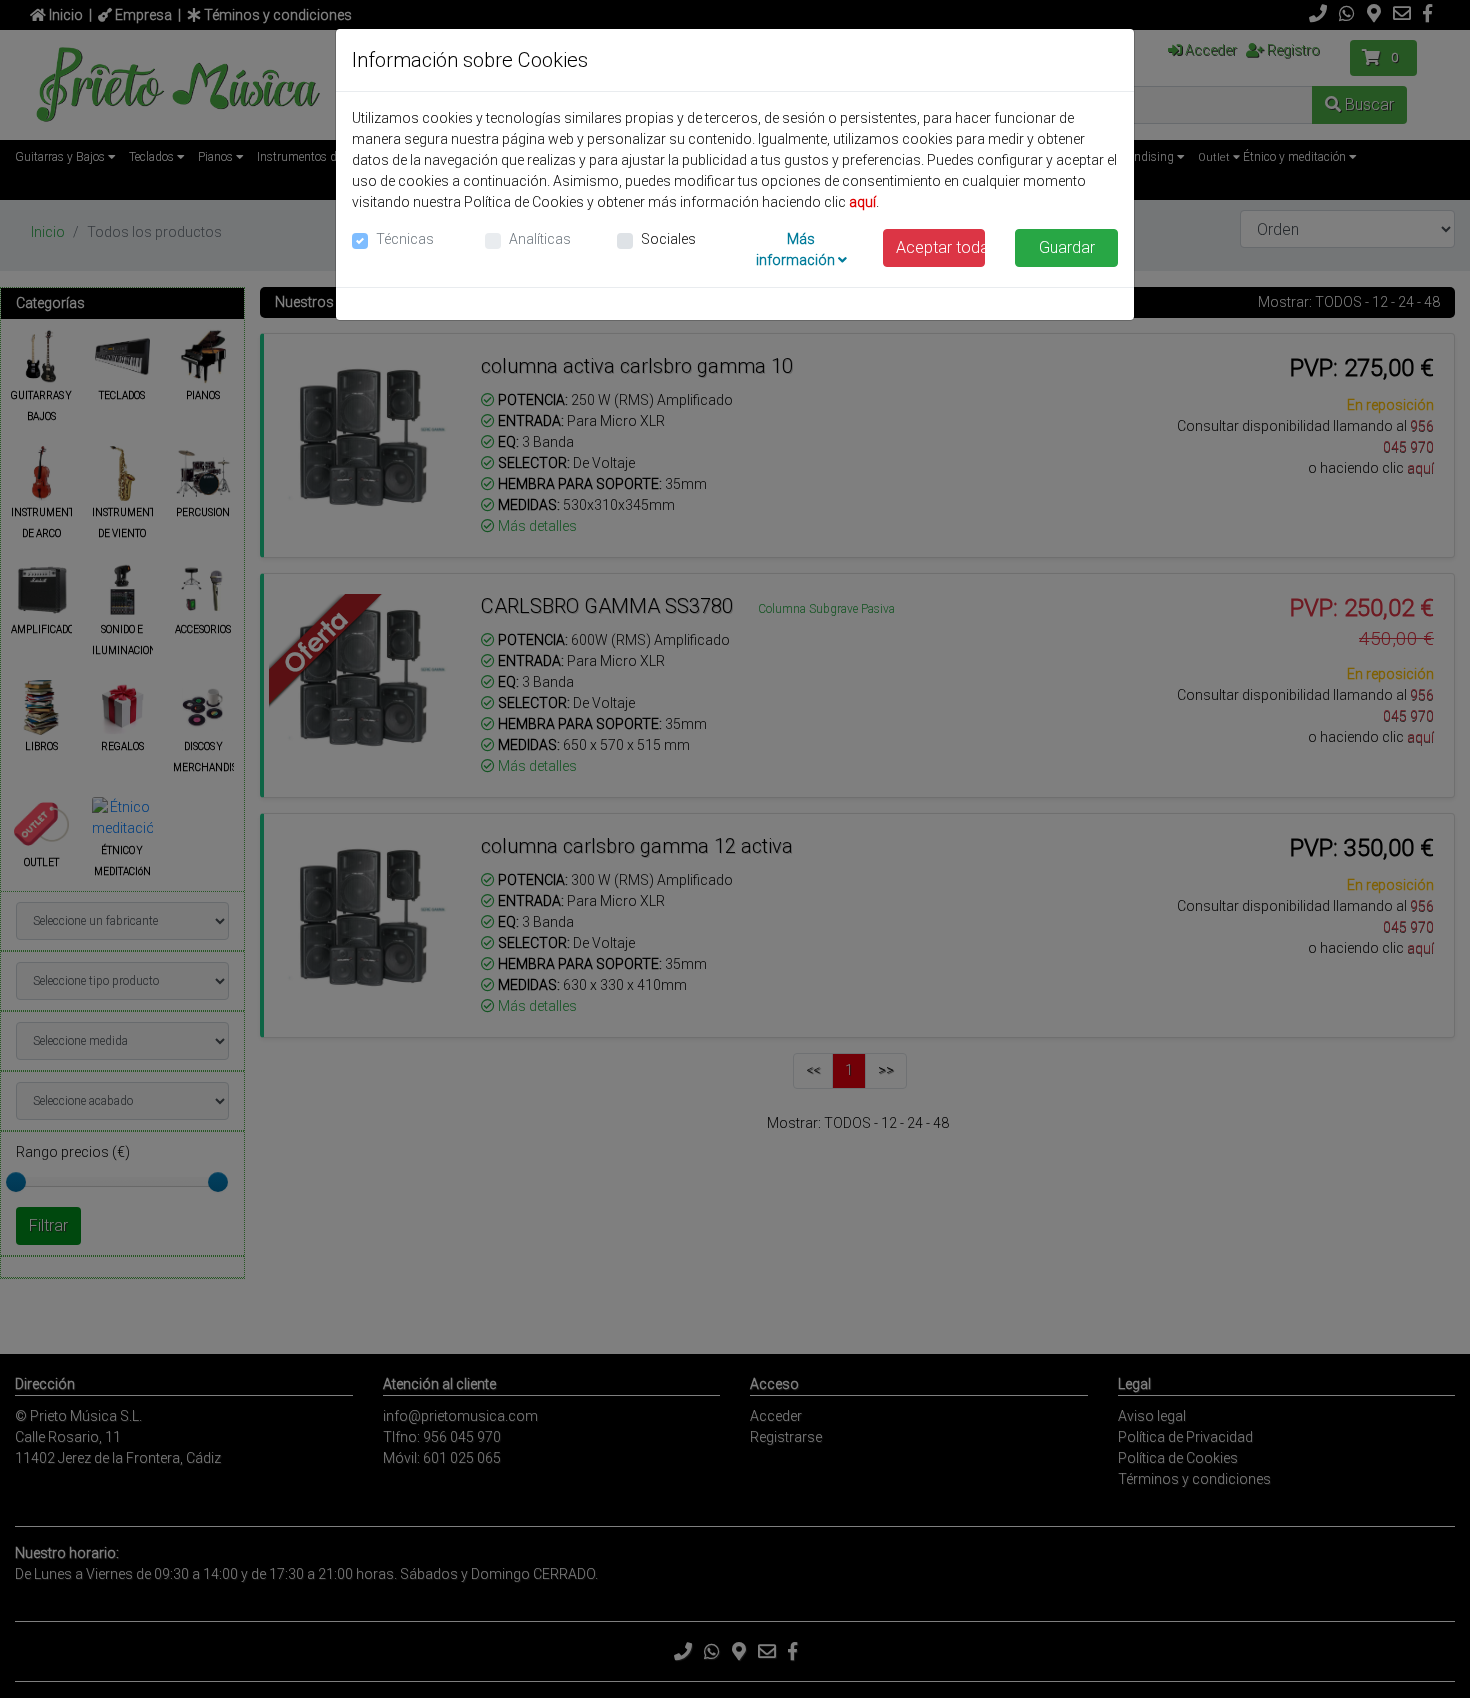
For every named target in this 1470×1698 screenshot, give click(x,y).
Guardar (1067, 247)
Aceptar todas (941, 247)
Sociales (668, 239)
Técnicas (405, 239)
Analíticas (540, 239)
